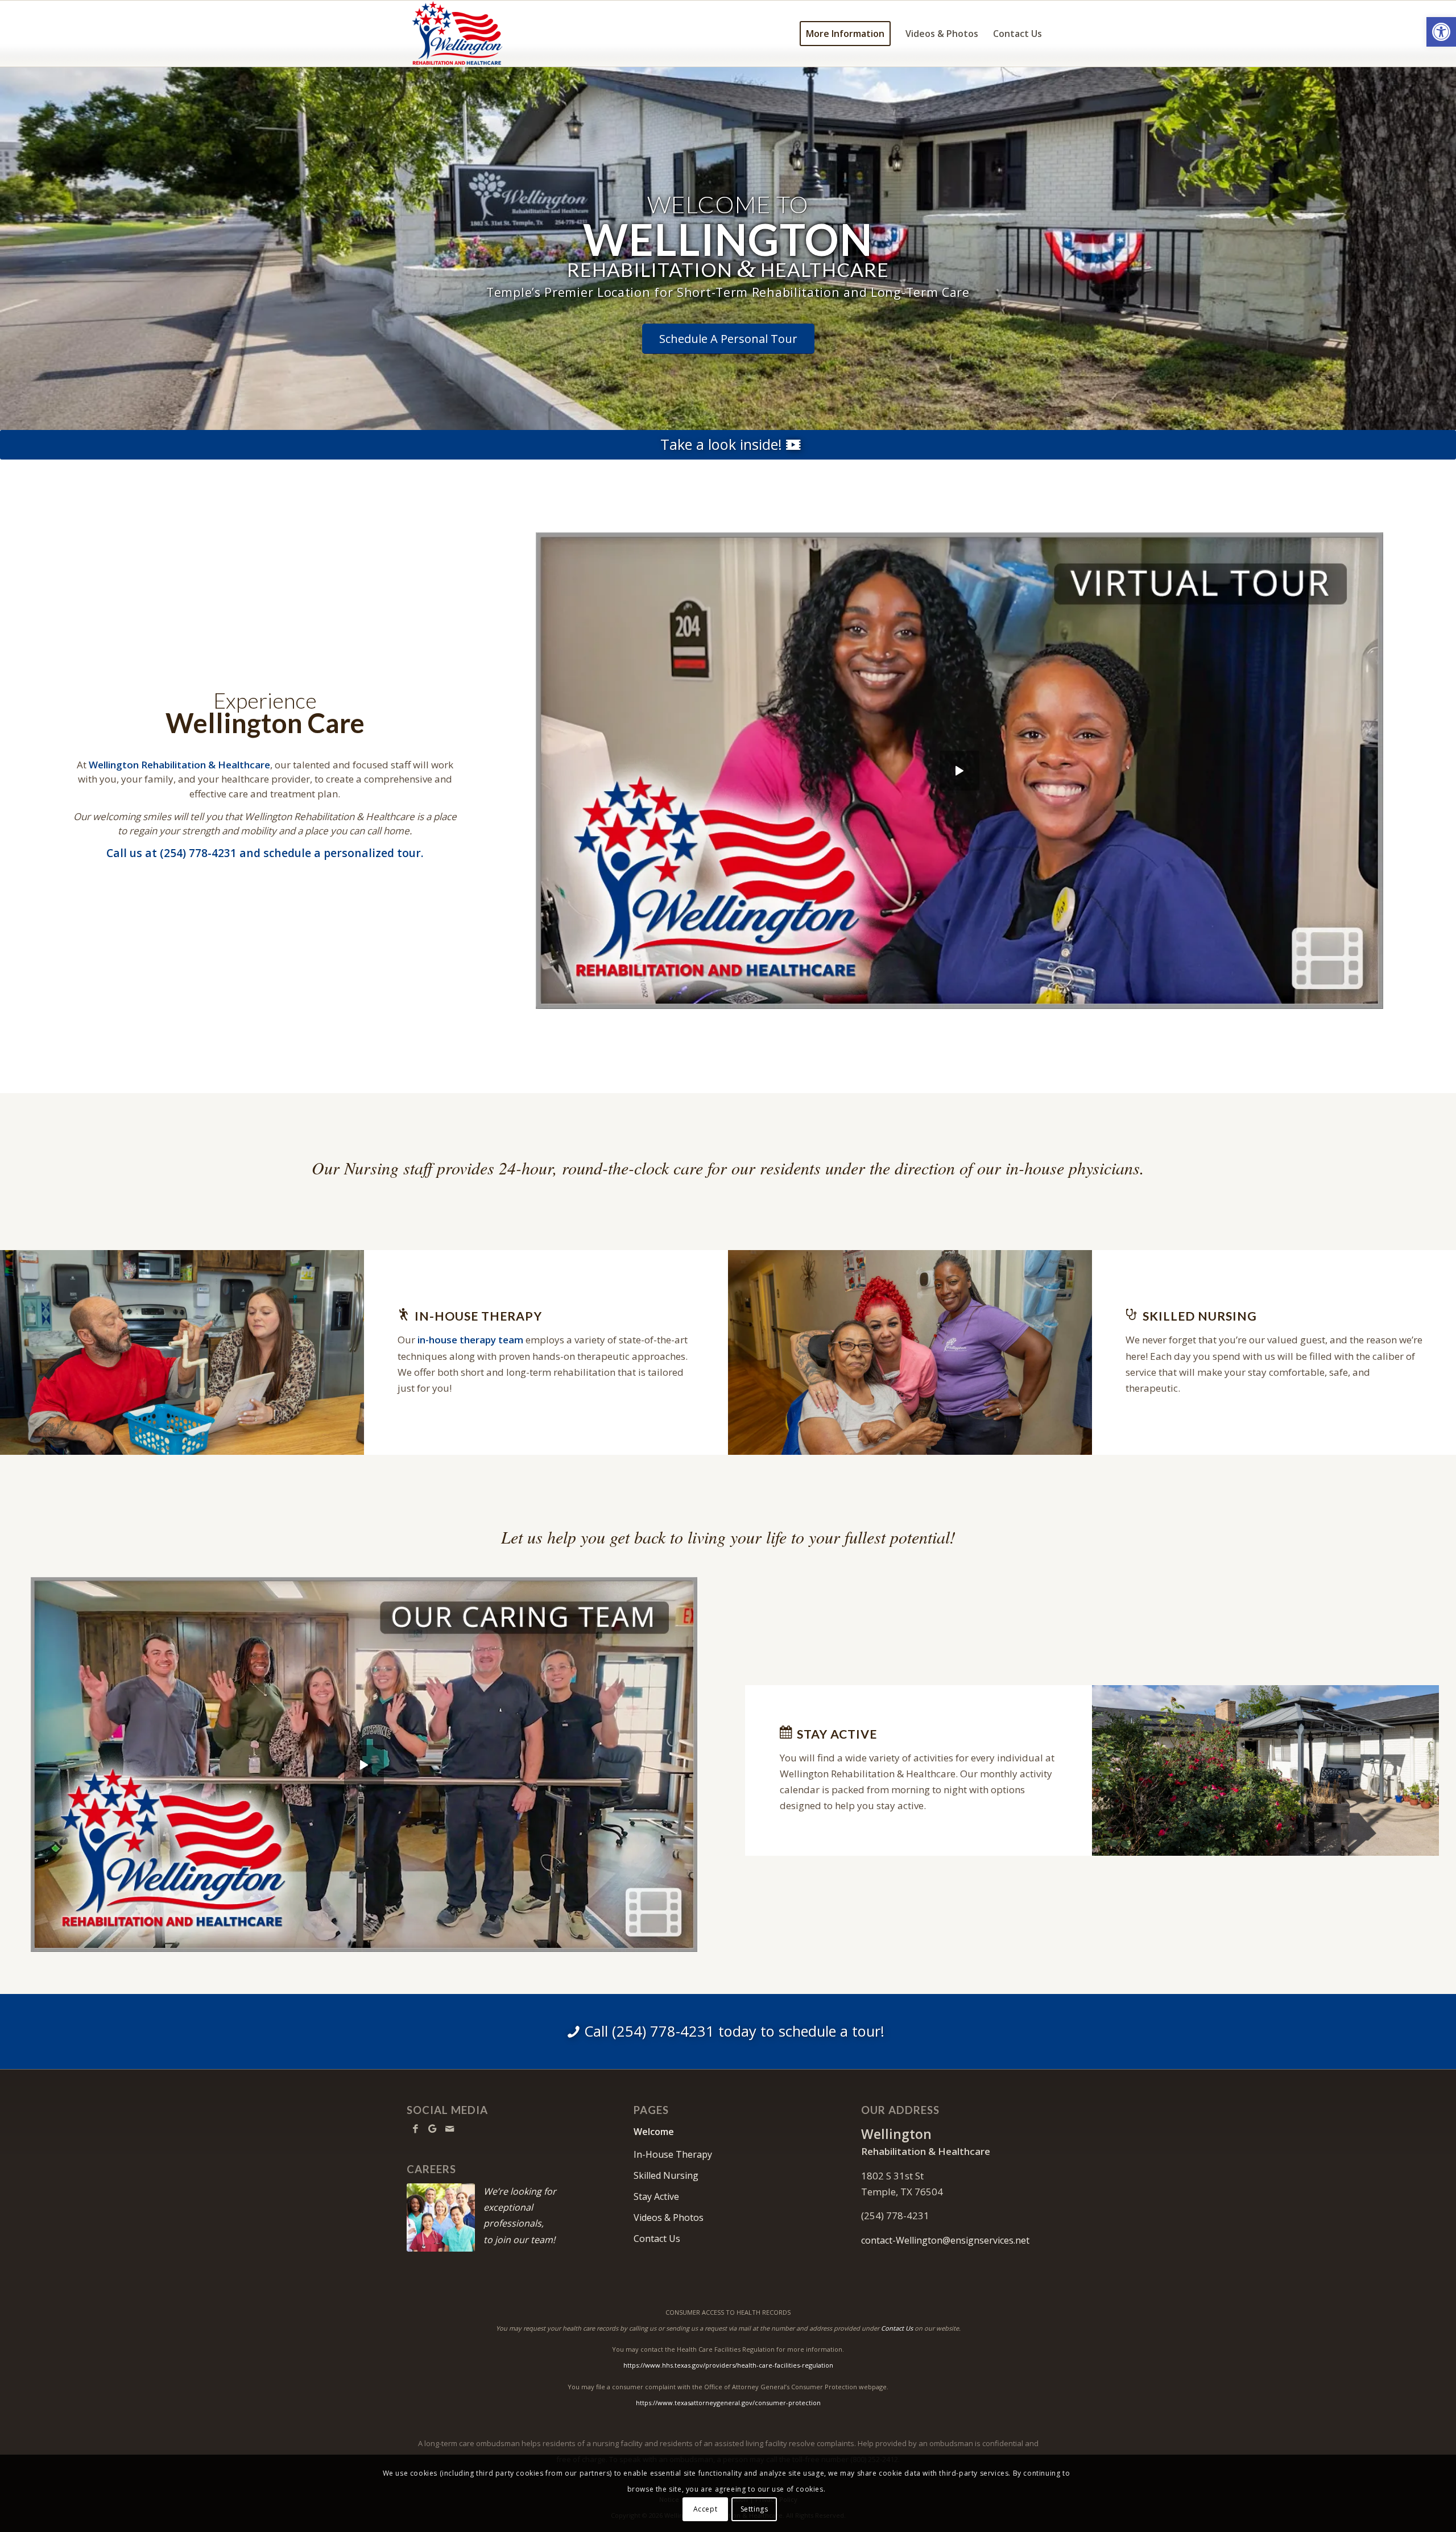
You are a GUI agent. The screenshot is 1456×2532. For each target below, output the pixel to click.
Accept (706, 2509)
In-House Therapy (673, 2154)
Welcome (654, 2132)
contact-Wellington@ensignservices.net (945, 2240)
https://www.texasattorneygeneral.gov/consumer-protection (728, 2403)
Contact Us (657, 2239)
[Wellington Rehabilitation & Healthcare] (510, 34)
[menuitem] (845, 34)
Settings (754, 2509)
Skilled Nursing (666, 2175)
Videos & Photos (669, 2217)
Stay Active (656, 2196)
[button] (1441, 32)
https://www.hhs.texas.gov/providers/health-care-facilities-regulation (728, 2365)
